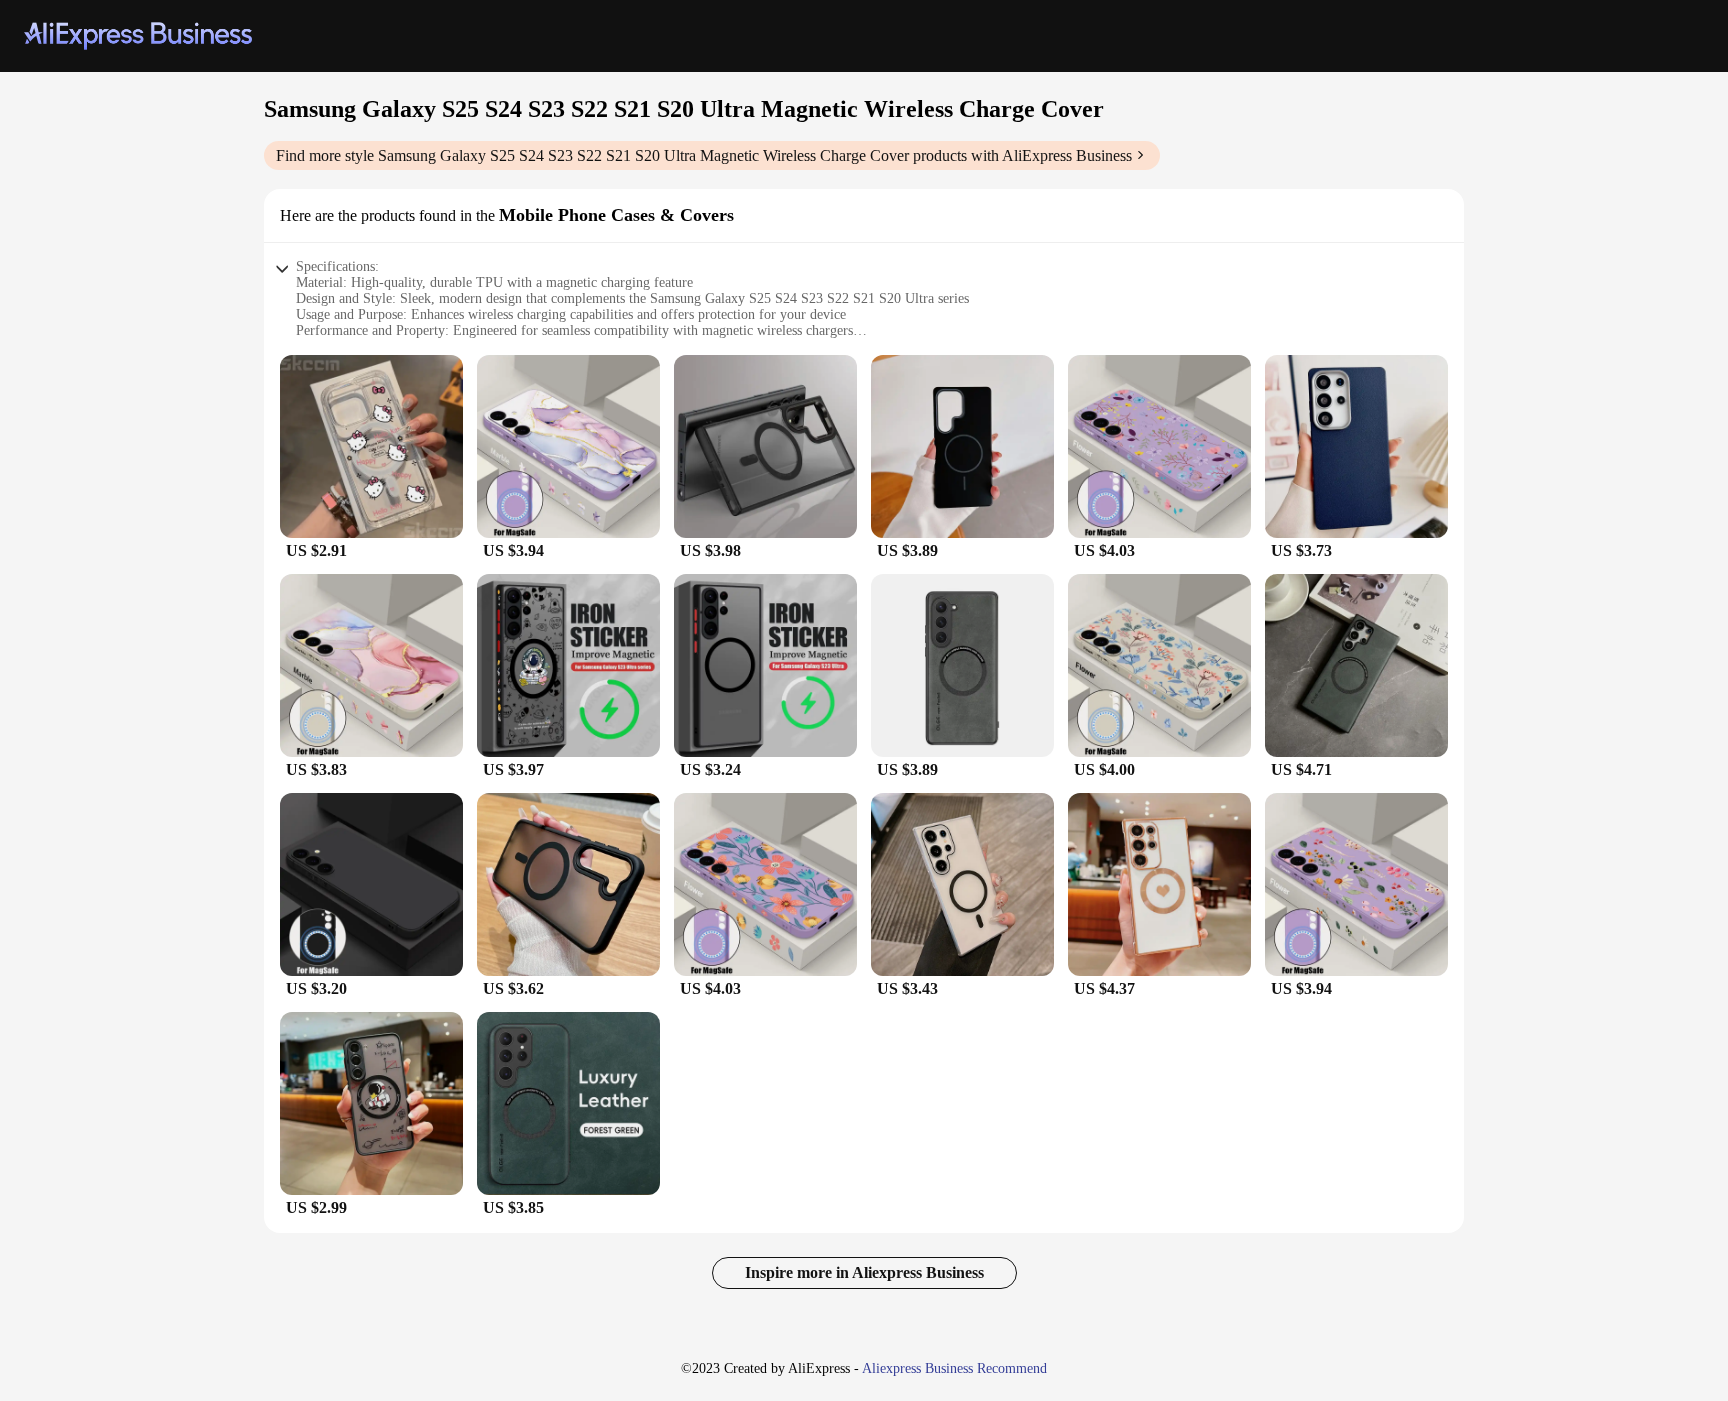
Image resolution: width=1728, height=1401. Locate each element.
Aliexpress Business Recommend (954, 1368)
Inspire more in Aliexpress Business (864, 1272)
